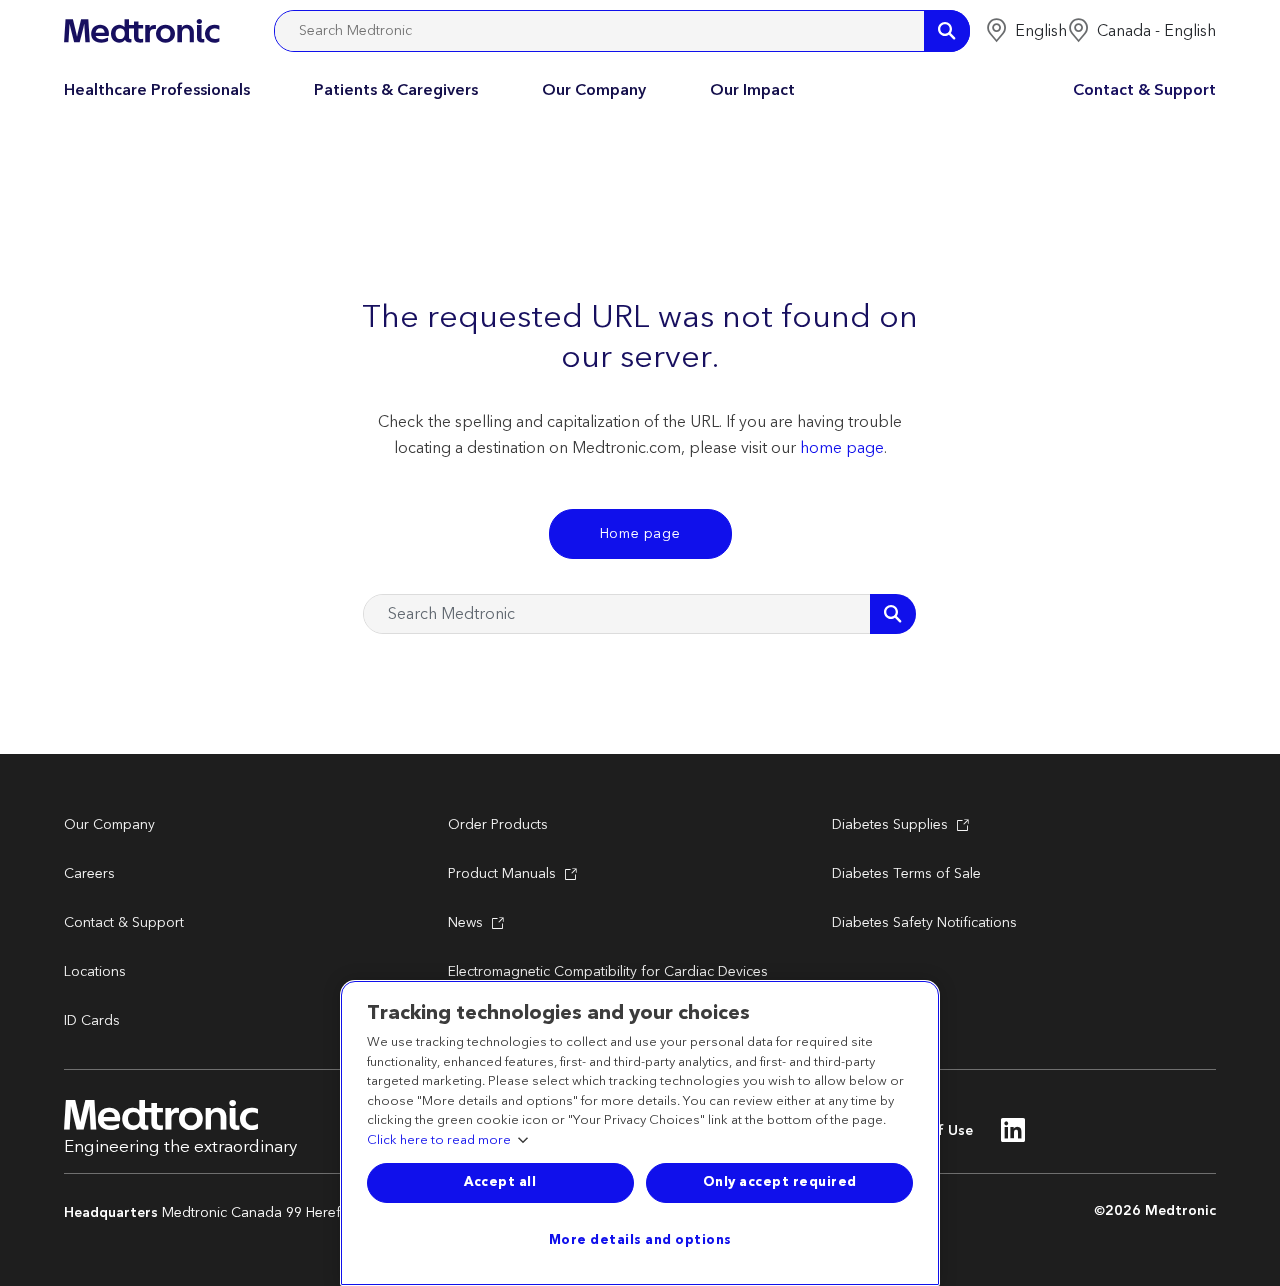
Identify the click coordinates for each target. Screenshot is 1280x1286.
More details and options (640, 1240)
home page (842, 448)
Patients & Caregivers (396, 90)
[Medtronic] (141, 31)
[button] (1026, 31)
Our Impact (752, 90)
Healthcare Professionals (157, 90)
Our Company (594, 90)
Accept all (500, 1182)
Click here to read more (439, 1141)
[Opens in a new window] (1013, 1136)
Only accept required (780, 1182)
